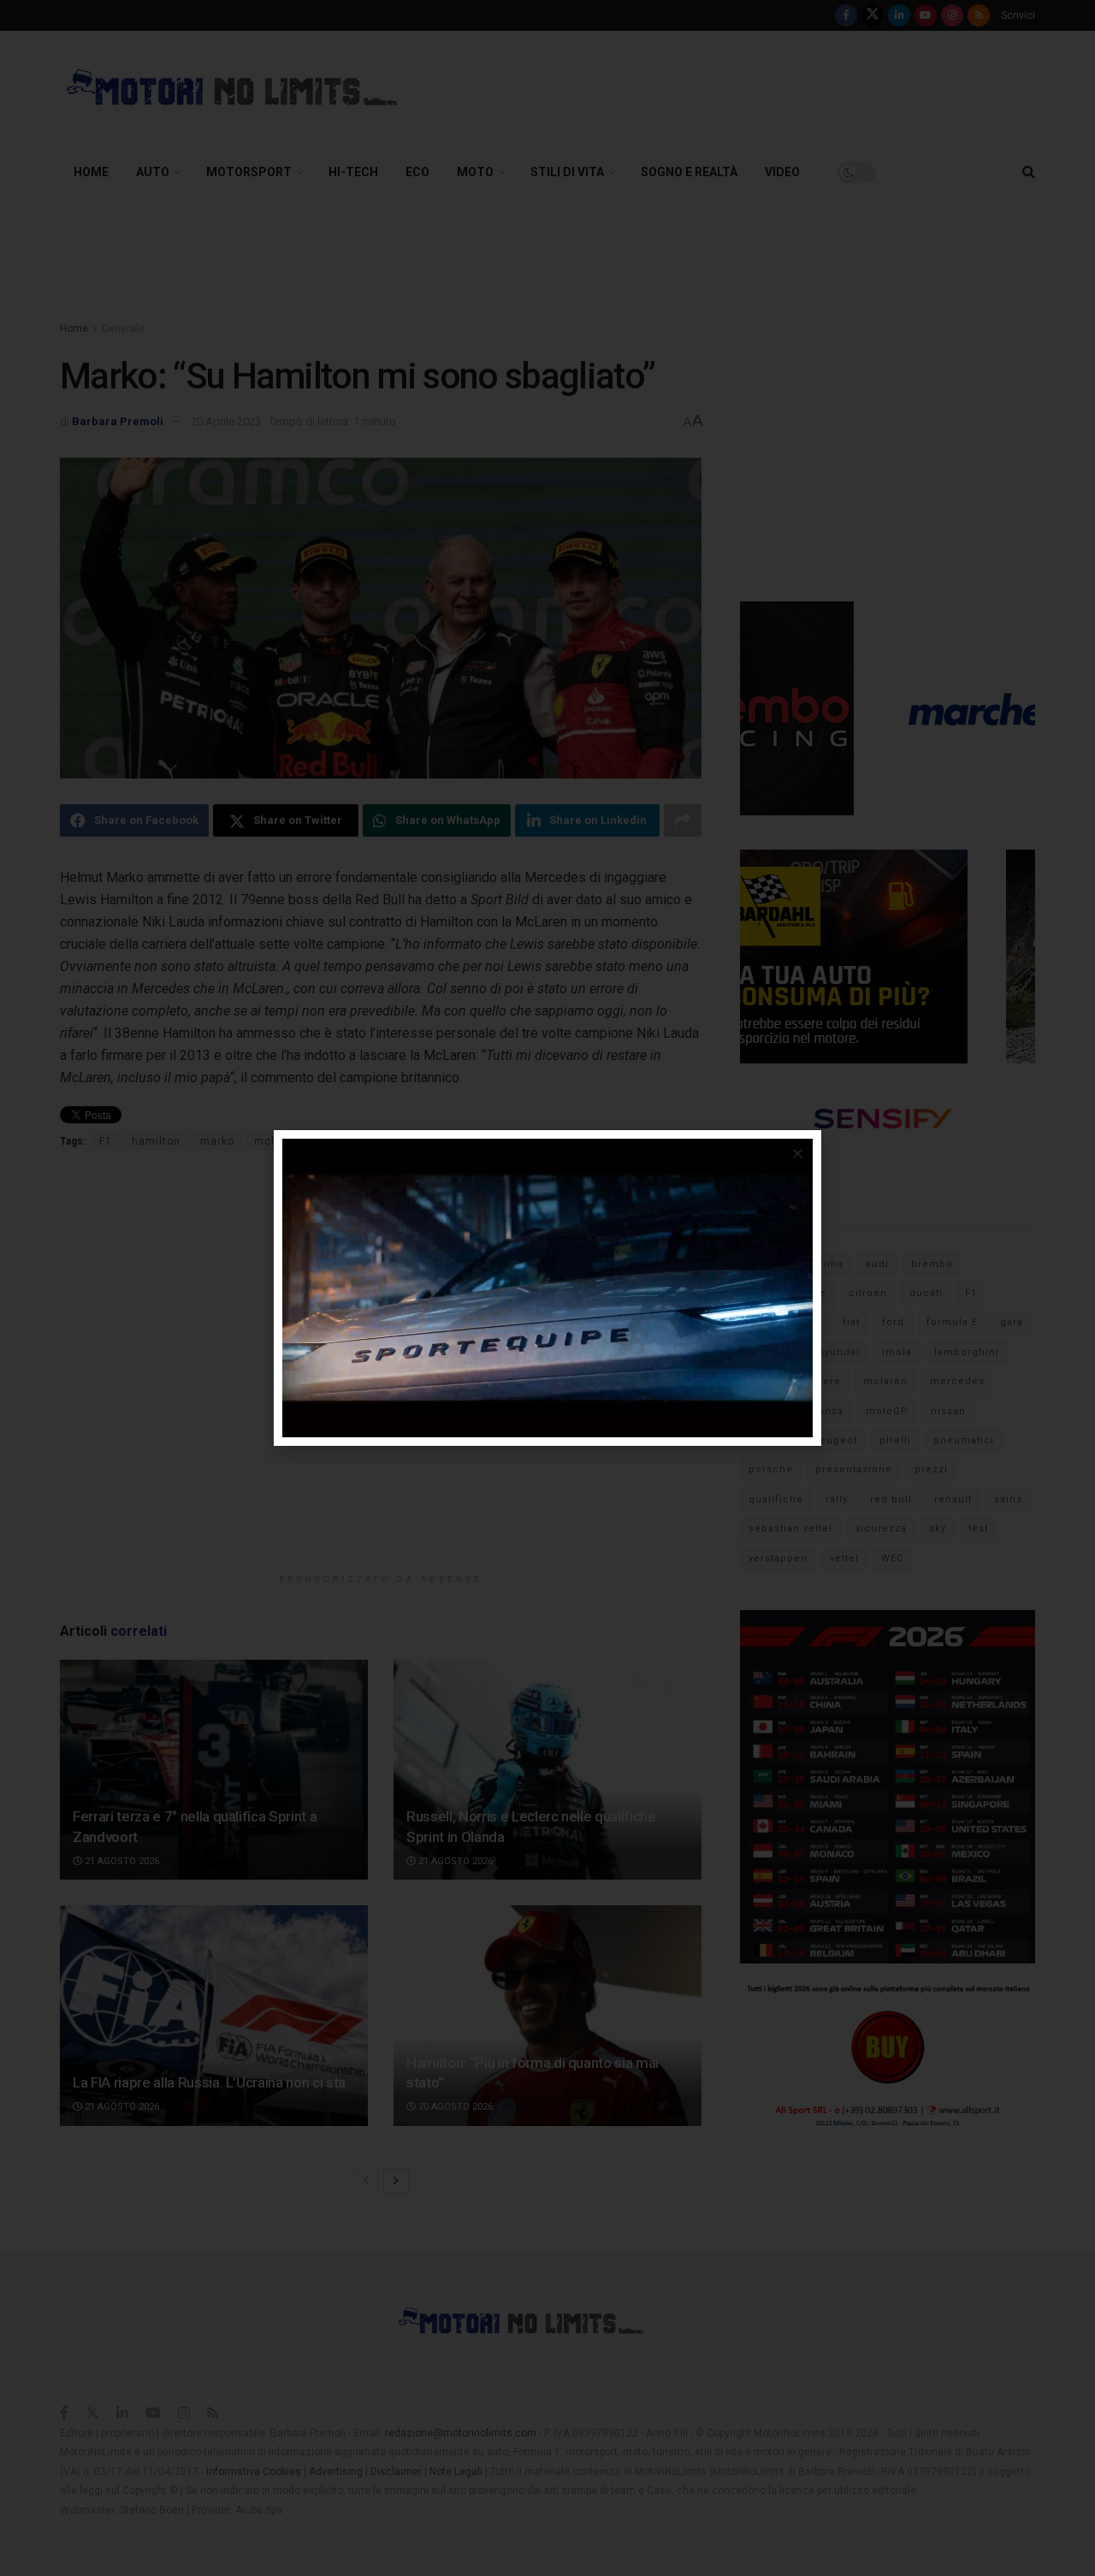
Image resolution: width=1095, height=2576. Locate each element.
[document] (547, 1288)
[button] (798, 1154)
